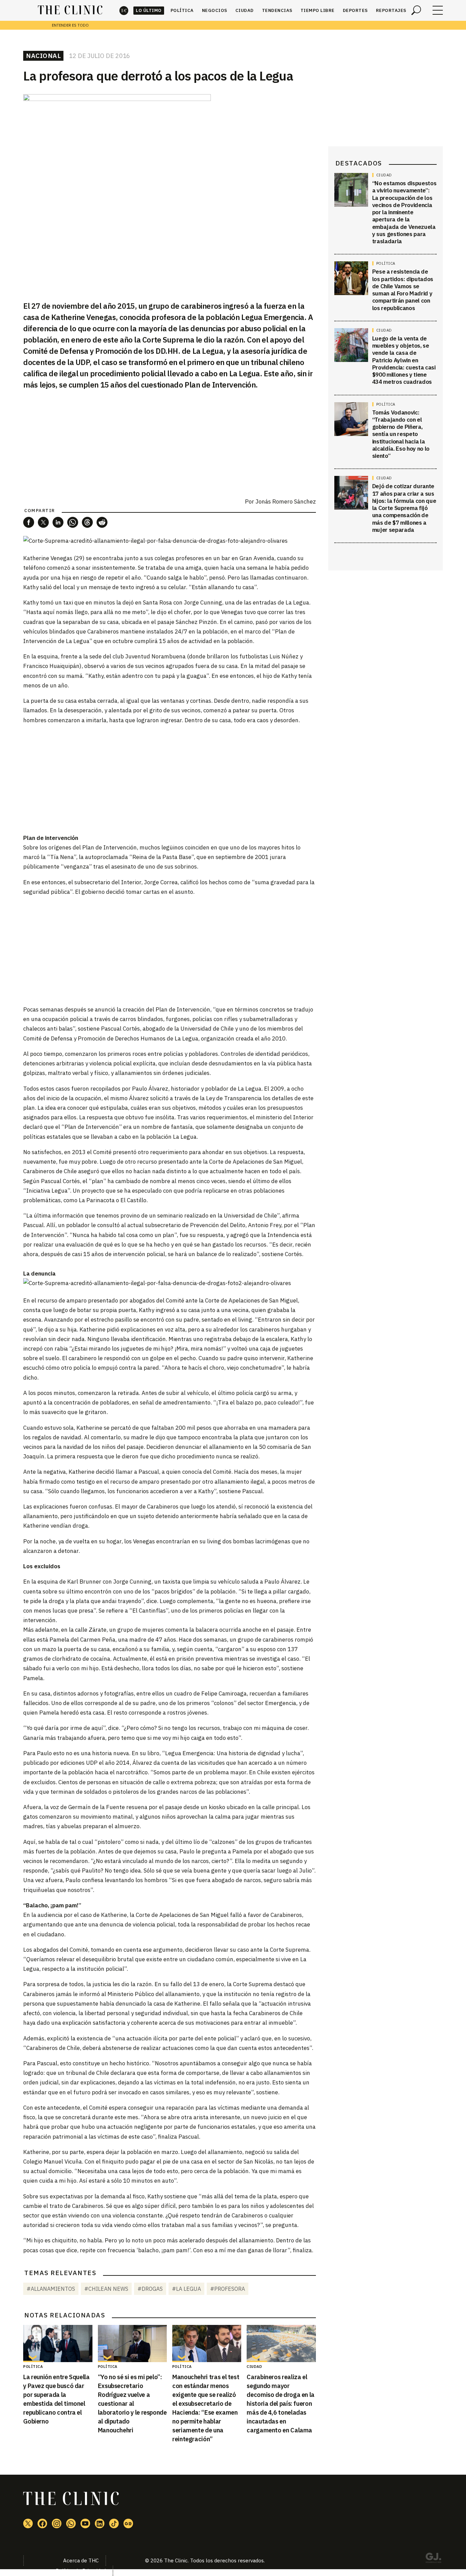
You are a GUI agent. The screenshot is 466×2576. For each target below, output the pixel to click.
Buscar (416, 10)
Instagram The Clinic (57, 2523)
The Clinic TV (85, 2523)
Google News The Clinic (128, 2523)
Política (182, 10)
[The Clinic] (70, 10)
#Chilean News (106, 2289)
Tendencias (277, 10)
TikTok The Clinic (114, 2523)
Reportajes (391, 10)
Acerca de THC (81, 2560)
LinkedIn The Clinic (100, 2523)
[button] (29, 522)
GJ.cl (433, 2559)
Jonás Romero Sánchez (286, 501)
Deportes (355, 10)
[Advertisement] (170, 778)
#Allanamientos (51, 2289)
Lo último (149, 10)
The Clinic (124, 10)
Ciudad (245, 10)
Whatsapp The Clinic (71, 2523)
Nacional (43, 56)
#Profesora (228, 2289)
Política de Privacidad (81, 2571)
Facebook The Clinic (42, 2523)
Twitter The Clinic (28, 2523)
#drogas (150, 2289)
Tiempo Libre (318, 10)
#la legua (186, 2289)
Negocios (215, 10)
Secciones (438, 10)
